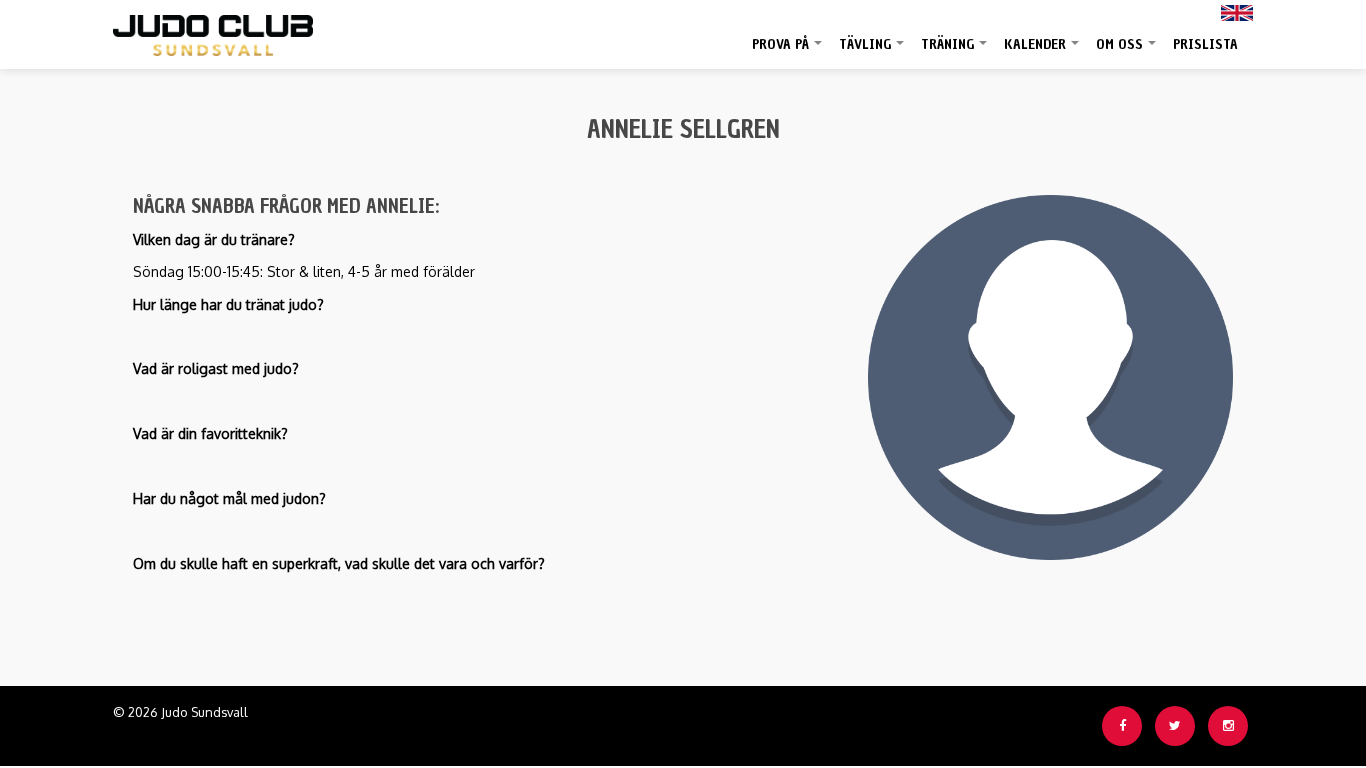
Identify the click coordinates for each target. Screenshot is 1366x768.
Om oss (1127, 52)
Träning (955, 52)
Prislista (1205, 44)
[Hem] (213, 30)
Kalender (1042, 52)
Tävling (872, 52)
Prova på (788, 52)
